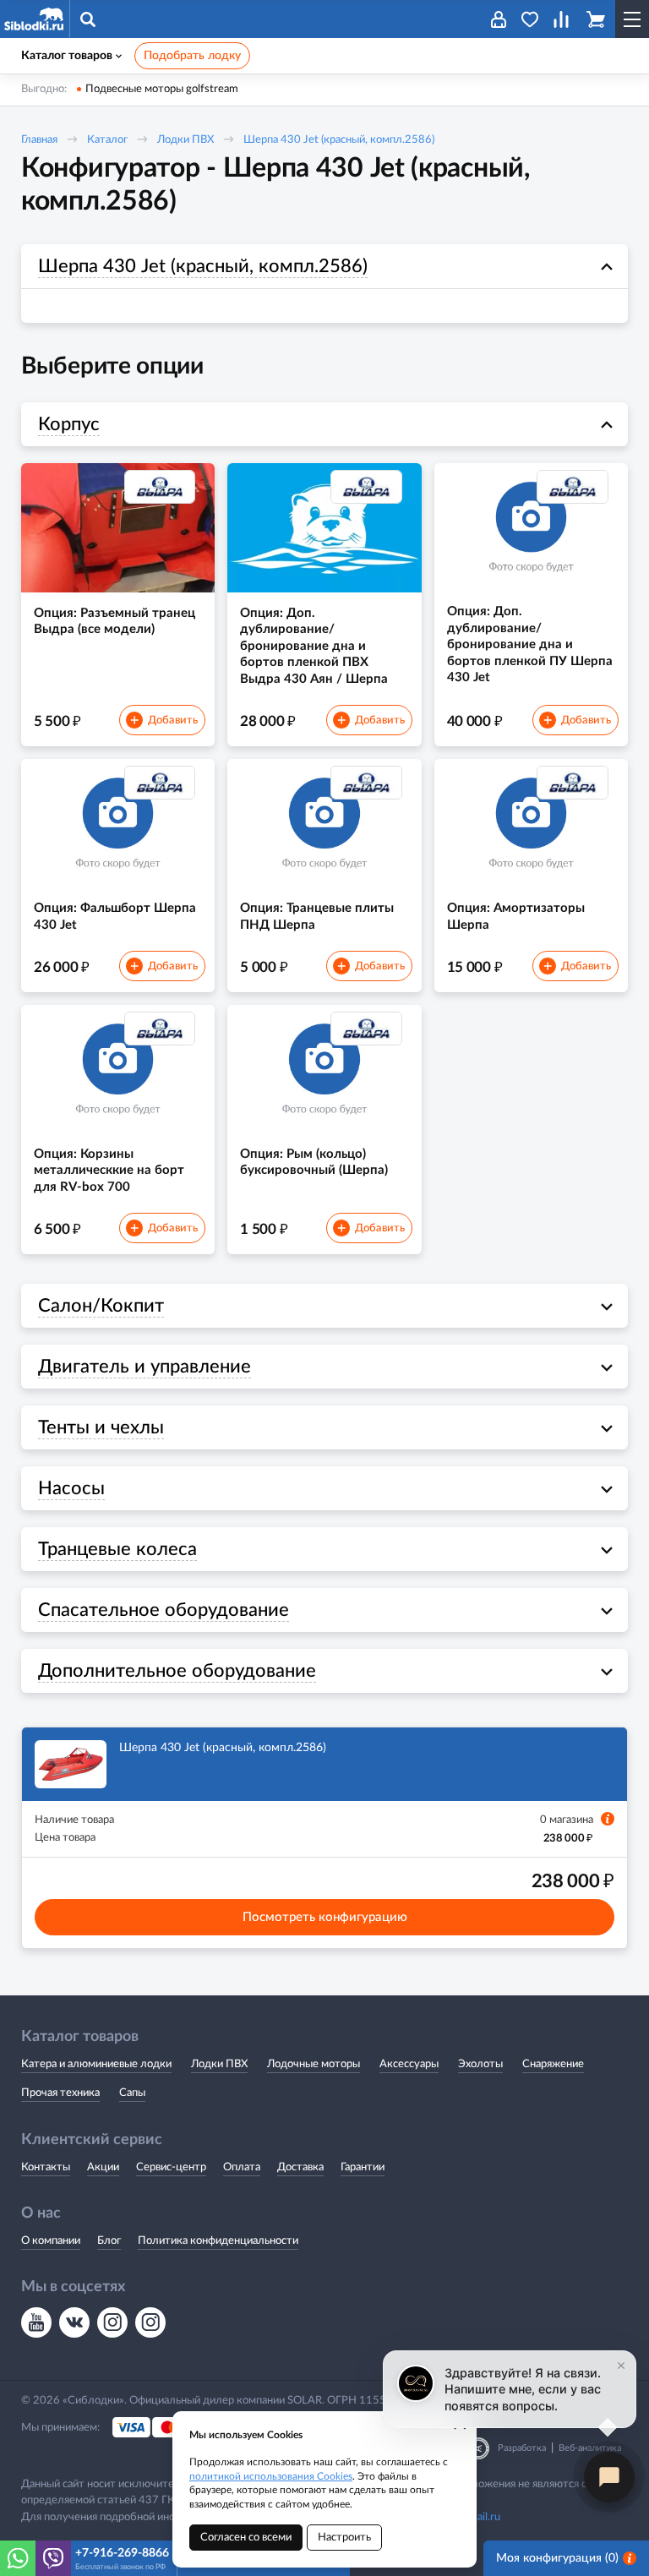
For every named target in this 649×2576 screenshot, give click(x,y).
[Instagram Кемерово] (150, 2322)
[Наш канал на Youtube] (36, 2322)
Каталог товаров (67, 56)
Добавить (164, 721)
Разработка (522, 2448)
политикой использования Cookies (271, 2476)
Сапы (132, 2093)
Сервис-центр (171, 2167)
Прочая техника (60, 2093)
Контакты (46, 2167)
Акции (103, 2167)
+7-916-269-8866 (122, 2553)
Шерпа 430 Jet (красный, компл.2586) (339, 140)
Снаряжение (553, 2064)
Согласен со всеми (246, 2538)
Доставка (300, 2167)
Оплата (242, 2167)
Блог (109, 2241)
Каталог (107, 140)
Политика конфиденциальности (218, 2241)
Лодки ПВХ (185, 140)
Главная (39, 140)
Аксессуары (409, 2064)
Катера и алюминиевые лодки (96, 2064)
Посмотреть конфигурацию (325, 1917)
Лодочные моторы (314, 2064)
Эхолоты (480, 2064)
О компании (51, 2241)
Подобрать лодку (192, 56)
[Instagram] (112, 2322)
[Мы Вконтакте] (74, 2322)
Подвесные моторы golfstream (162, 89)
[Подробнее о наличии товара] (608, 1819)
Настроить (344, 2538)
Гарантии (363, 2167)
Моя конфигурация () (557, 2558)
